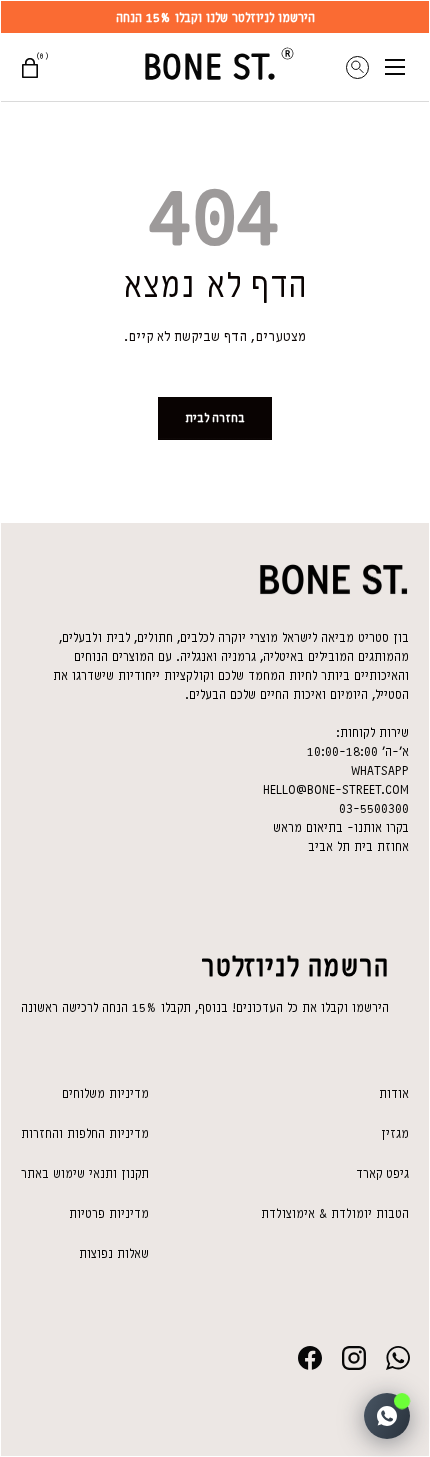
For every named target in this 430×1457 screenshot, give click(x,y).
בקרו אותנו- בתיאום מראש (341, 827)
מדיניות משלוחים (105, 1093)
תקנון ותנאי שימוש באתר (85, 1173)
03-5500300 (374, 808)
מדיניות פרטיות (109, 1213)
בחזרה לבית (215, 418)
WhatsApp (380, 770)
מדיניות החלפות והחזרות (85, 1133)
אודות (394, 1093)
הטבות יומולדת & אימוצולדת (335, 1213)
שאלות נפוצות (114, 1253)
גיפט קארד (382, 1173)
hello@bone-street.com (336, 789)
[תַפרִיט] (407, 67)
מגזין (395, 1133)
